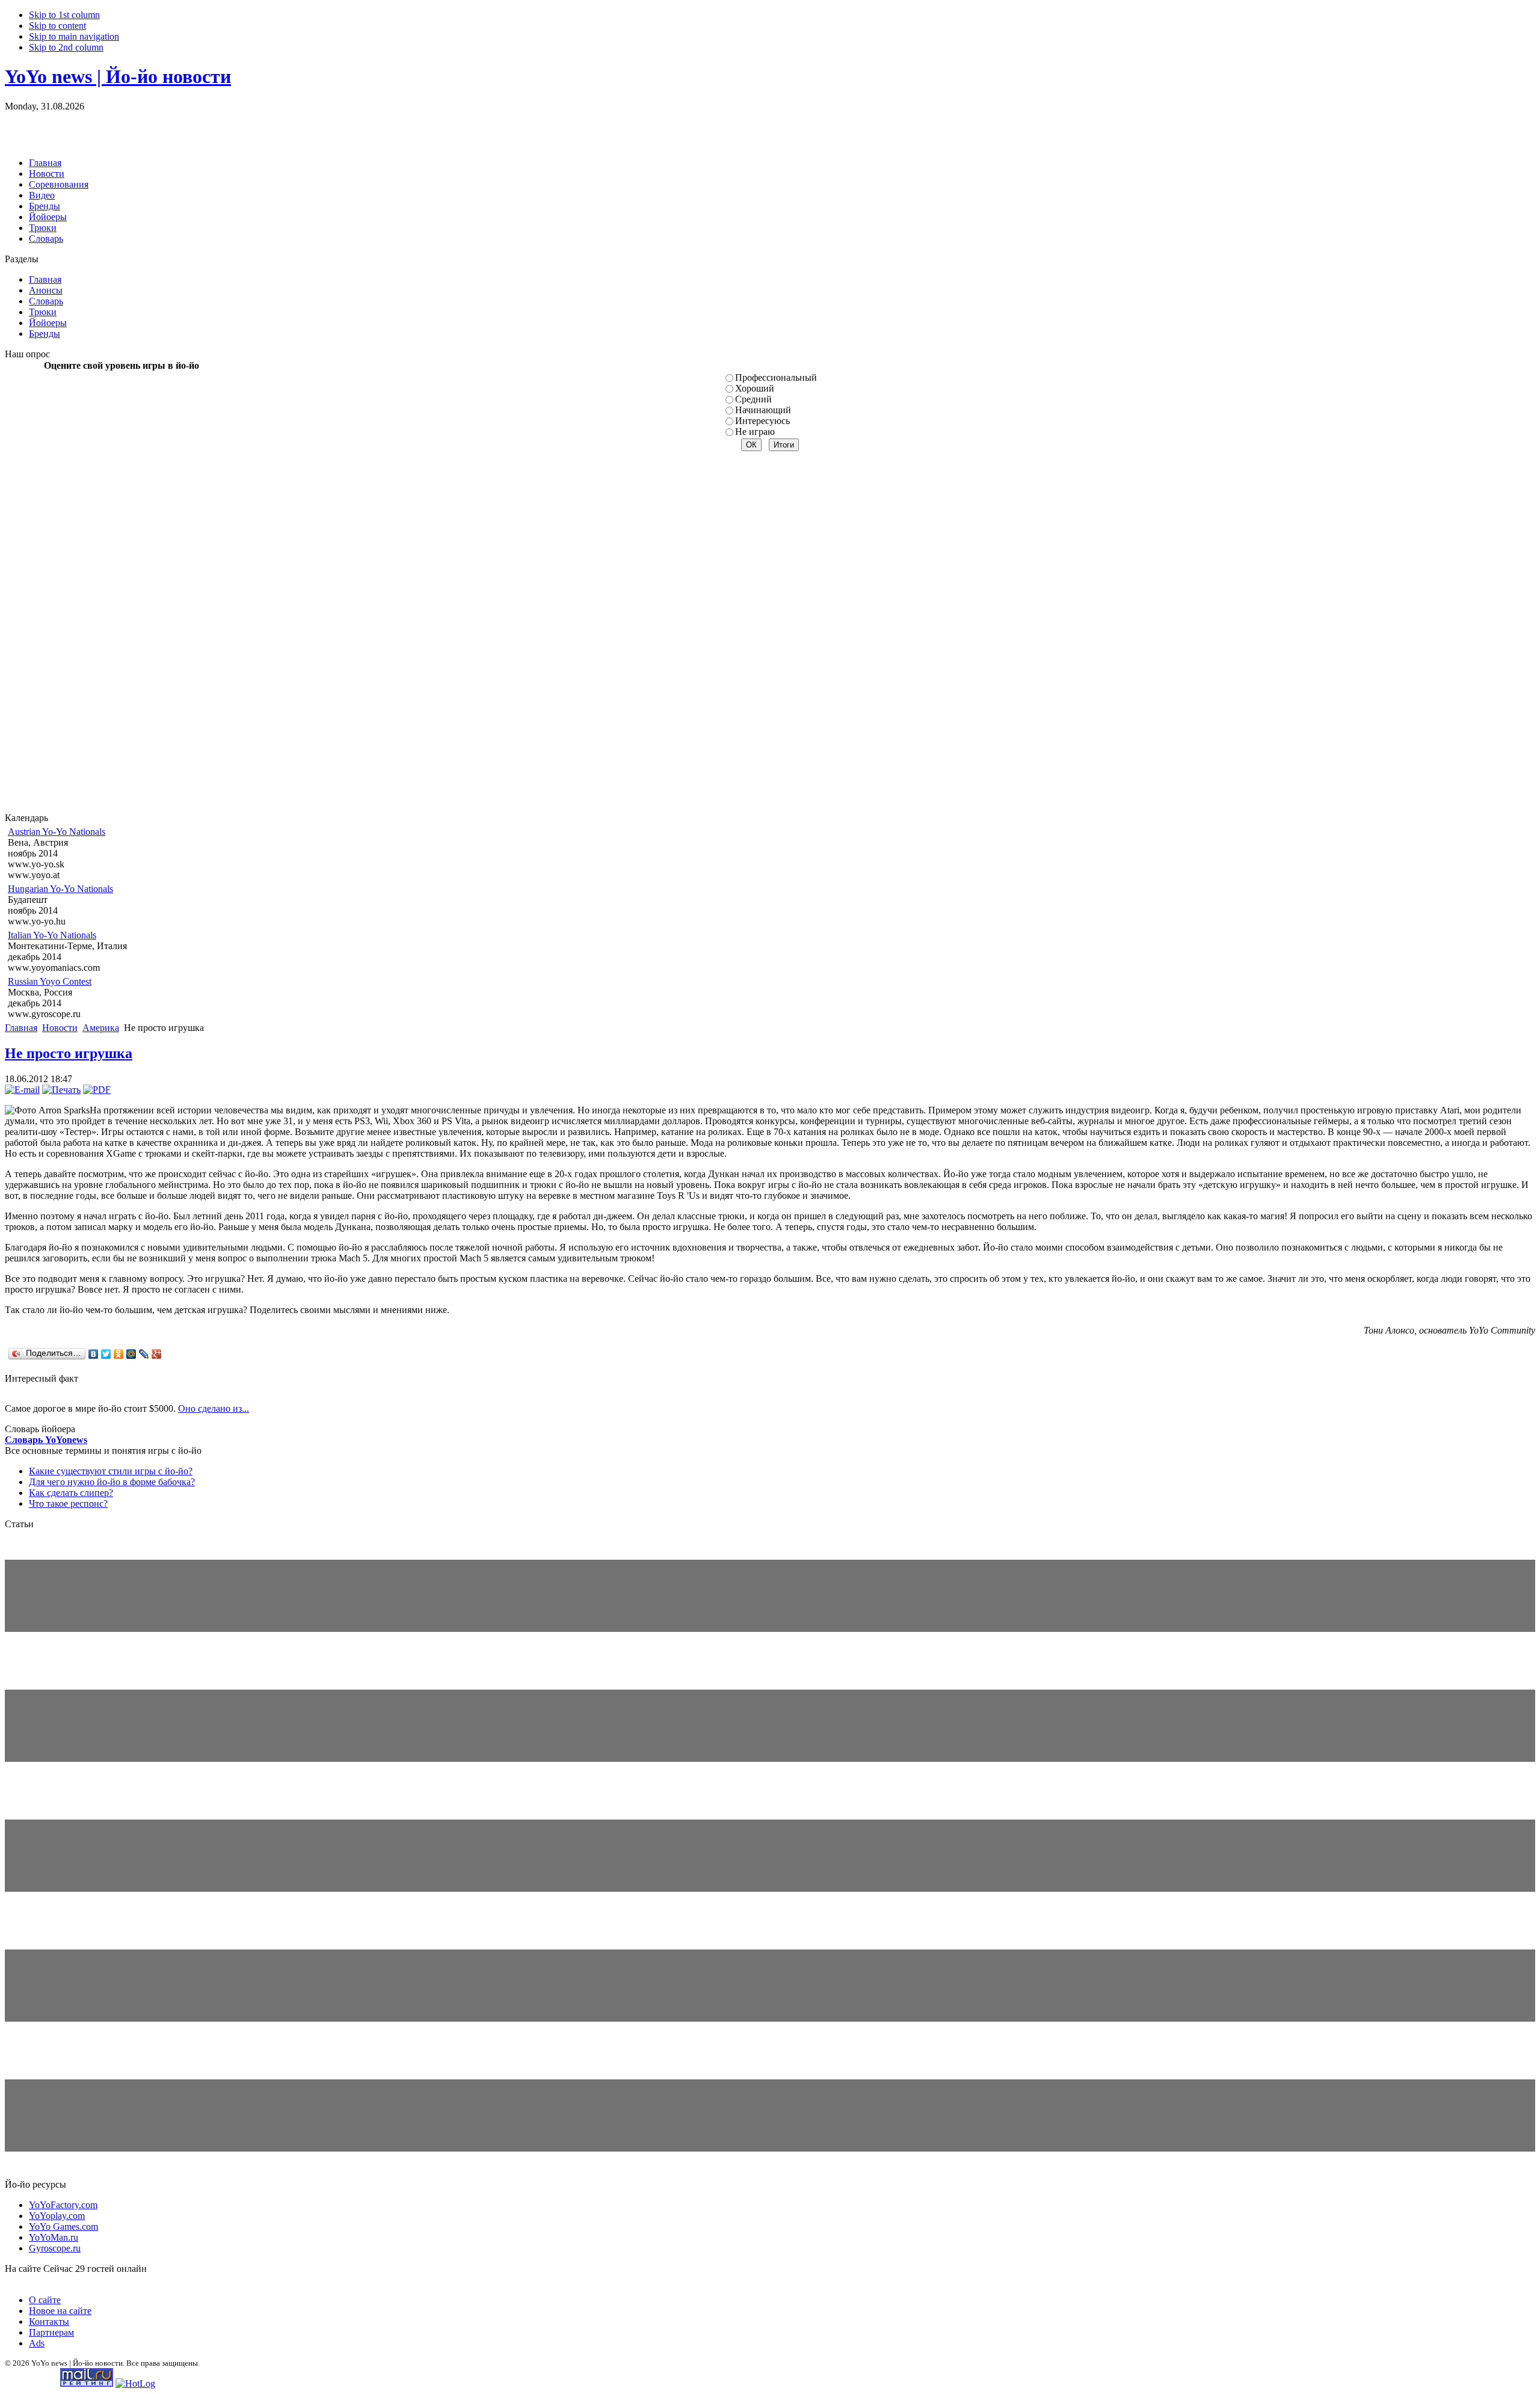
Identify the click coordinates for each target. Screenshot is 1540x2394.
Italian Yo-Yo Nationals (52, 935)
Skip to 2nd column (66, 47)
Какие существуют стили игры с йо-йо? (111, 1471)
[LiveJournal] (144, 1354)
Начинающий (763, 410)
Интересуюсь (762, 421)
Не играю (755, 432)
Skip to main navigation (74, 36)
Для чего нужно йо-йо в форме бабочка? (112, 1482)
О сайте (45, 2300)
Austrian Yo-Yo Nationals (57, 832)
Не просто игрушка (69, 1053)
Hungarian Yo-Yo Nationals (60, 889)
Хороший (755, 388)
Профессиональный (776, 377)
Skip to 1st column (64, 15)
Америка (101, 1028)
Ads (37, 2343)
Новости (60, 1028)
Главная (21, 1028)
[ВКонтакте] (94, 1354)
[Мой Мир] (131, 1354)
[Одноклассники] (119, 1354)
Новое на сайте (60, 2311)
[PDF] (97, 1090)
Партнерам (51, 2332)
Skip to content (57, 26)
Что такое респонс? (68, 1503)
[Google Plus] (157, 1354)
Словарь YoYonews (46, 1440)
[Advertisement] (146, 130)
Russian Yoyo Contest (50, 981)
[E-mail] (22, 1090)
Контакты (49, 2322)
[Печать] (61, 1090)
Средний (753, 399)
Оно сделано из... (214, 1408)
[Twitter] (106, 1354)
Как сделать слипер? (71, 1493)
